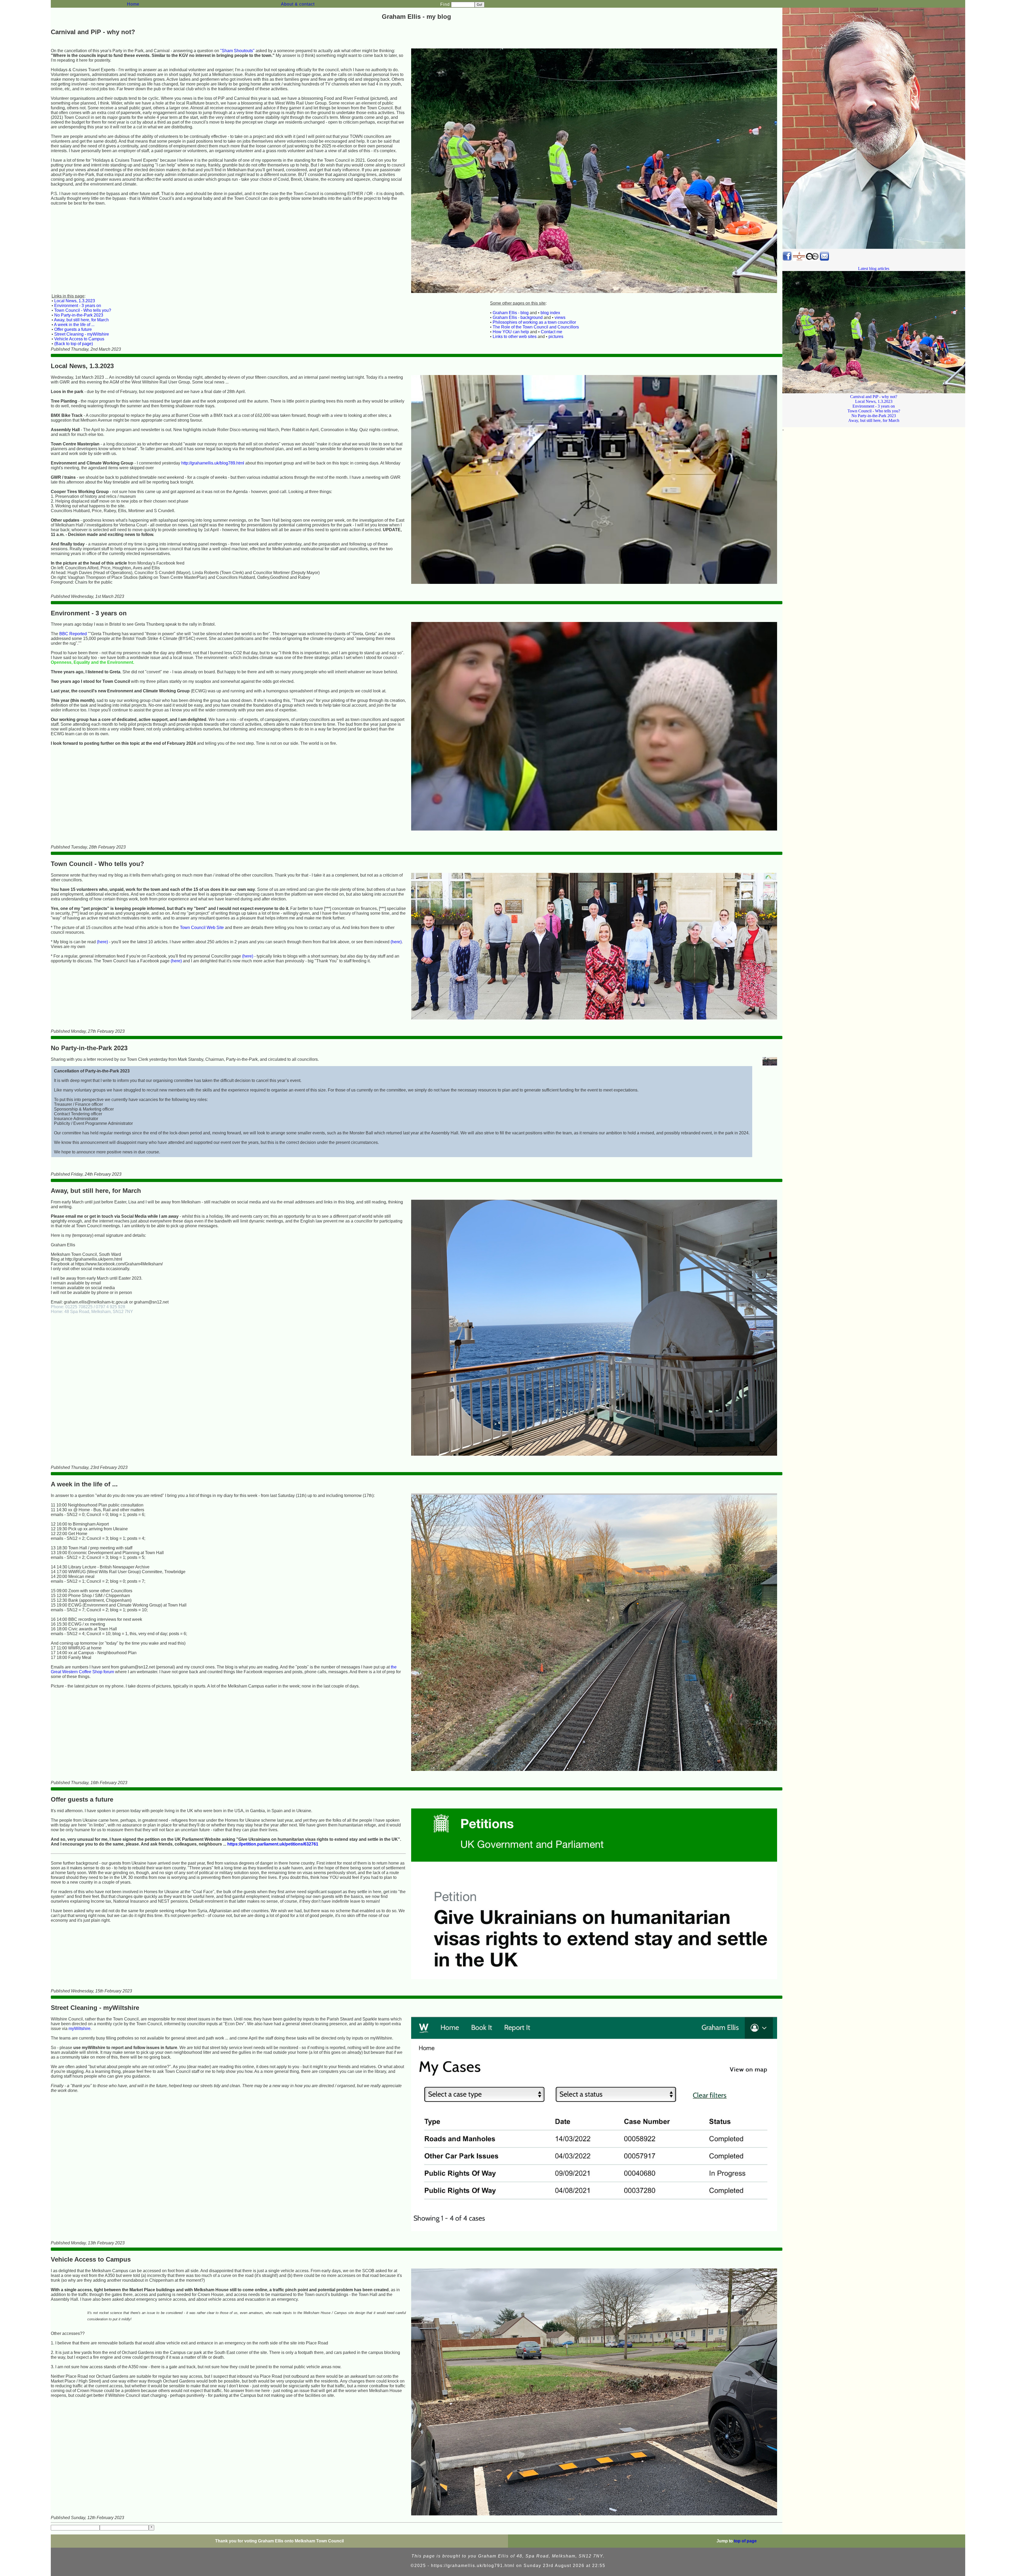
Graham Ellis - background (518, 317)
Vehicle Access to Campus (79, 339)
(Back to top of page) (74, 344)
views (560, 317)
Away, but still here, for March (81, 320)
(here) (102, 942)
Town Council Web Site (202, 928)
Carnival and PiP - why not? (874, 397)
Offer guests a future (73, 329)
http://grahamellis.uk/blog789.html (213, 463)
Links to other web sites (515, 337)
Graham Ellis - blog (511, 313)
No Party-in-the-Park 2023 (79, 315)
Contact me (552, 332)
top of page (745, 2541)
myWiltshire (80, 2029)
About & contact (298, 4)
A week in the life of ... (74, 325)
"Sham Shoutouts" (237, 51)
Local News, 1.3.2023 (75, 301)
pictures (556, 337)
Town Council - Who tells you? (83, 310)
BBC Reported (73, 634)
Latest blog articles (874, 269)
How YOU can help (511, 332)
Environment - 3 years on (78, 306)
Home (133, 4)
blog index (550, 313)
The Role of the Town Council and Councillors (536, 327)
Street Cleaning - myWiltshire (82, 334)
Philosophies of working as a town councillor (534, 322)
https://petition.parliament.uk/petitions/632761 (273, 1844)
